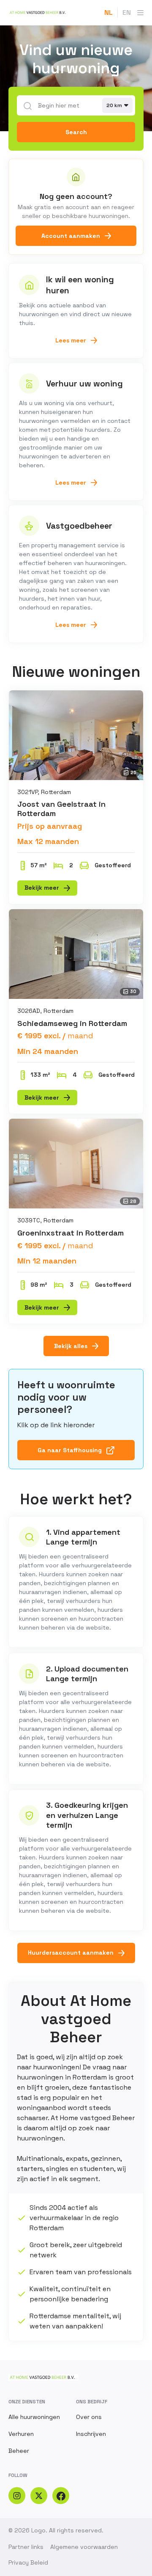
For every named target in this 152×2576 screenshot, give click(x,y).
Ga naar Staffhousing (70, 1450)
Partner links (26, 2547)
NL (109, 12)
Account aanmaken (71, 236)
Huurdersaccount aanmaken (71, 1953)
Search (76, 132)
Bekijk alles (71, 1346)
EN (127, 12)
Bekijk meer (42, 888)
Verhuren (21, 2434)
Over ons (89, 2417)
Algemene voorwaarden (84, 2547)
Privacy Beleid (28, 2562)
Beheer (19, 2451)
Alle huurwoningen (34, 2417)
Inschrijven (91, 2434)
